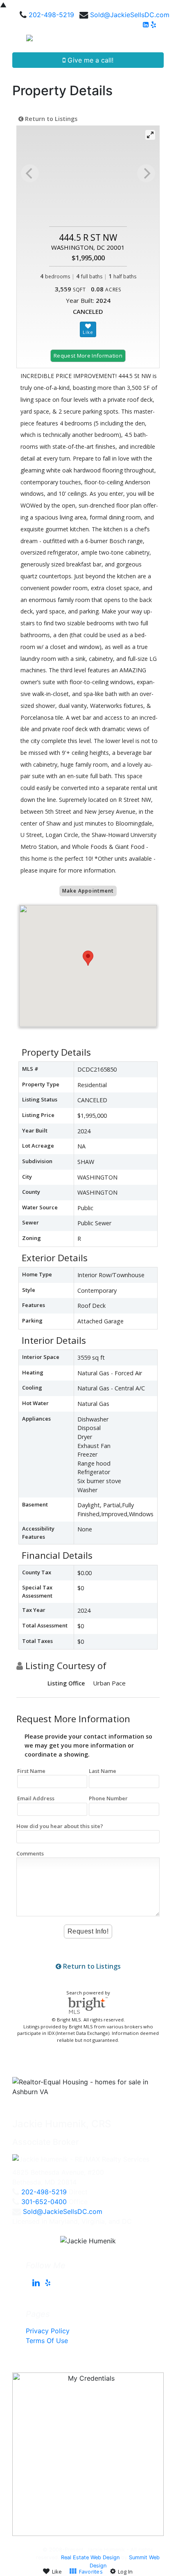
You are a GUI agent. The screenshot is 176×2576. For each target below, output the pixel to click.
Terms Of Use (47, 2341)
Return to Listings (50, 119)
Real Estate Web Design (90, 2557)
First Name (31, 1771)
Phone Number (108, 1798)
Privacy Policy (48, 2331)
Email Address (36, 1798)
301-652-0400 (44, 2202)
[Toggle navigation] (160, 41)
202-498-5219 (51, 15)
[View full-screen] (150, 135)
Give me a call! (89, 60)
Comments (30, 1853)
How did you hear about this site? (60, 1826)
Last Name (103, 1771)
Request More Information (88, 356)
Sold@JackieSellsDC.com (130, 15)
